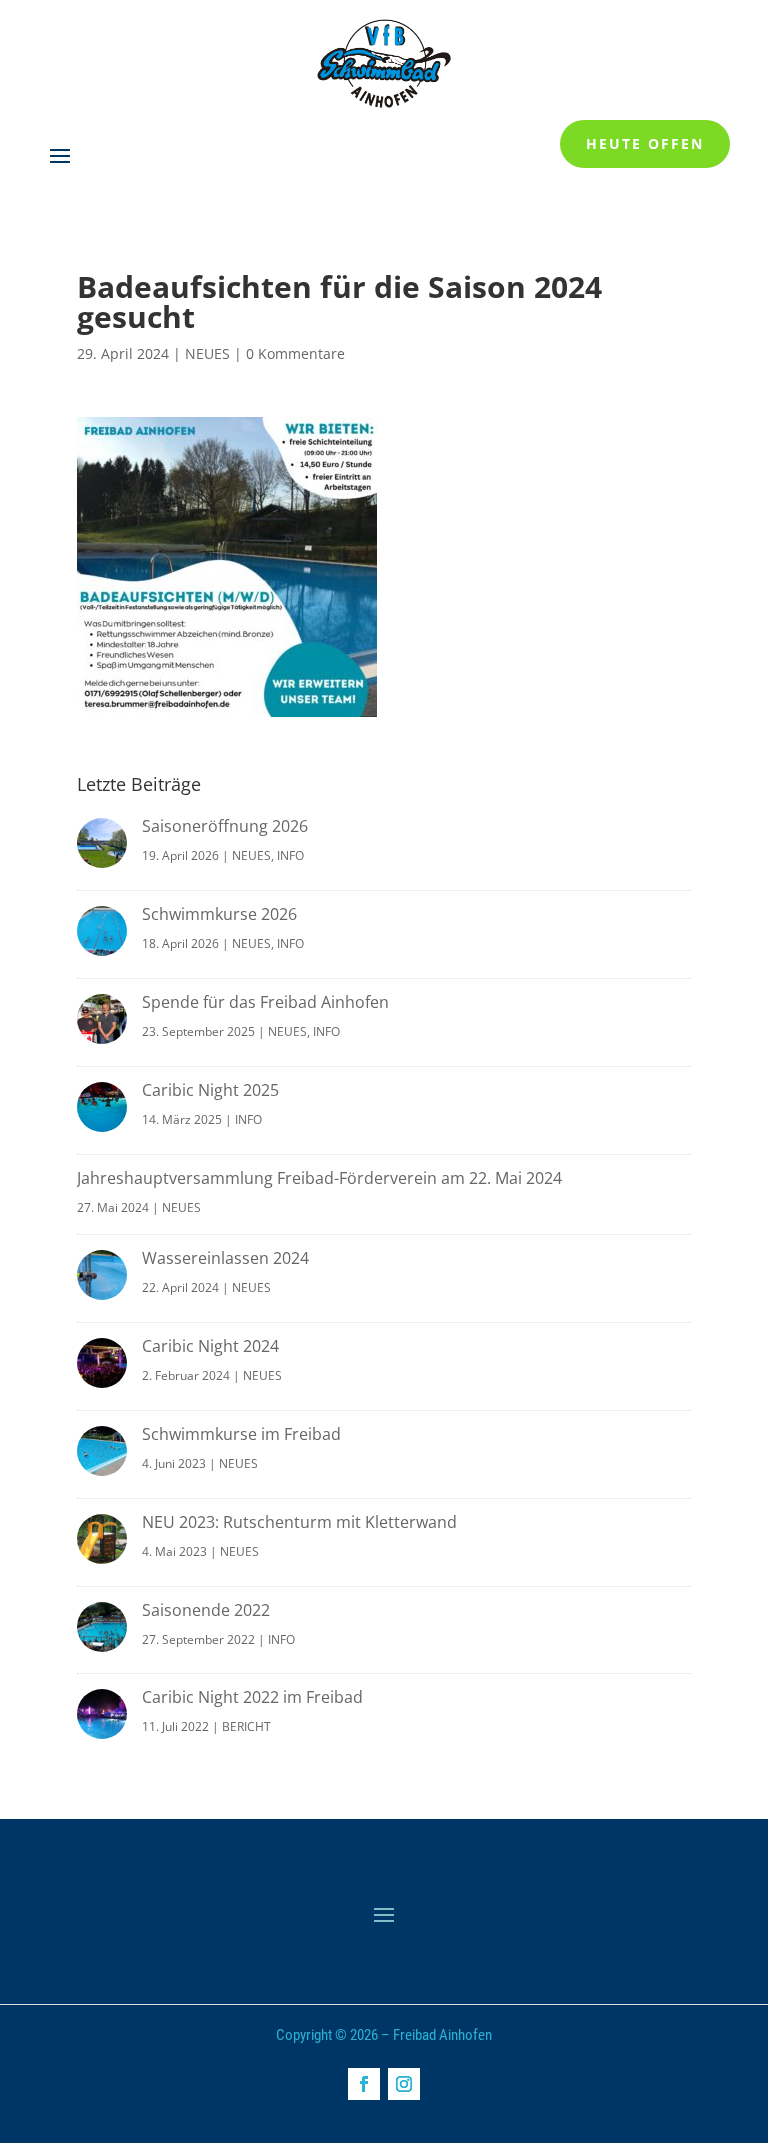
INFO (290, 855)
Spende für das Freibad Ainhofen (265, 1002)
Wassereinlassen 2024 (225, 1258)
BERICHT (246, 1726)
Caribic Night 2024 (210, 1346)
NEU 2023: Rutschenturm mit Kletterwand (299, 1522)
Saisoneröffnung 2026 (225, 826)
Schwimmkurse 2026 (219, 914)
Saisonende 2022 (206, 1610)
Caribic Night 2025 (210, 1090)
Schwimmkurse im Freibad (241, 1434)
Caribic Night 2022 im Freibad (252, 1697)
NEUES (207, 353)
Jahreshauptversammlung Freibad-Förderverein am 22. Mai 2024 (319, 1178)
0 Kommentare (295, 353)
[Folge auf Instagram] (404, 2084)
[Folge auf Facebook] (364, 2084)
